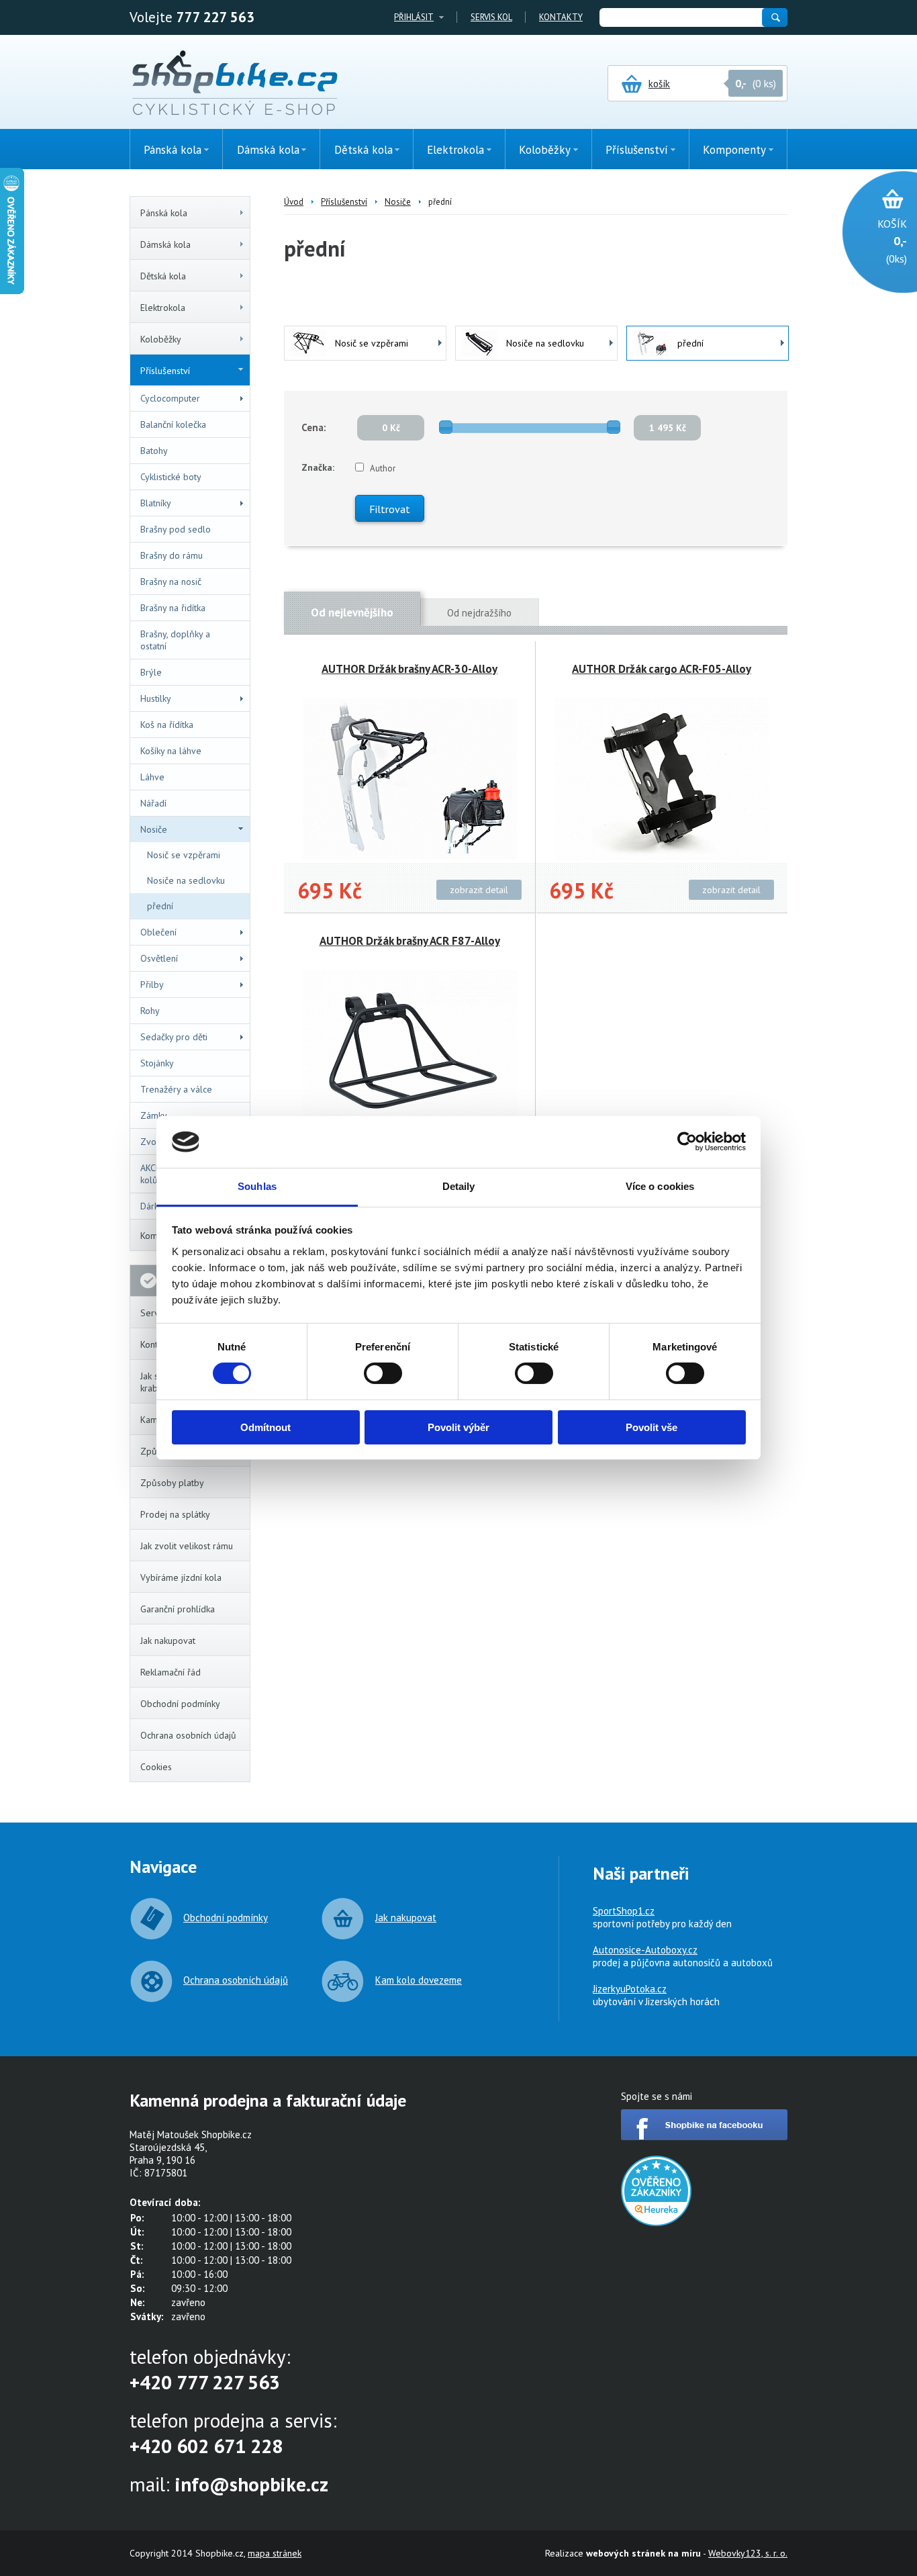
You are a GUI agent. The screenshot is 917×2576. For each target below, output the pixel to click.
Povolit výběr (458, 1427)
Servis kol (491, 17)
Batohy (154, 451)
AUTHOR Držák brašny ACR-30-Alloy (409, 669)
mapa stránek (275, 2553)
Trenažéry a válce (176, 1089)
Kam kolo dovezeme (419, 1980)
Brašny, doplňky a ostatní (175, 640)
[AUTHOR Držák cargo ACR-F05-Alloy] (662, 779)
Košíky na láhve (171, 751)
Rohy (150, 1011)
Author (383, 468)
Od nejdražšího (479, 613)
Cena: (314, 427)
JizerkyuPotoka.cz (630, 1989)
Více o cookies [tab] (660, 1186)
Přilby (152, 984)
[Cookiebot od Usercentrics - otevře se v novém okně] (687, 1142)
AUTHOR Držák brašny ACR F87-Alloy (410, 941)
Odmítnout (266, 1427)
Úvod (294, 202)
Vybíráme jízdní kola (181, 1577)
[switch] (383, 1373)
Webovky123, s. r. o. (748, 2553)
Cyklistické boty (171, 477)
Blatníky (156, 503)
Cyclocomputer (170, 398)
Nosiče (154, 829)
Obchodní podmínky (180, 1704)
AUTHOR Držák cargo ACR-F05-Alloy (662, 669)
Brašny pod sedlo (176, 529)
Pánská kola (164, 213)
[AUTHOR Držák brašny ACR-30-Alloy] (409, 779)
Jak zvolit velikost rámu (187, 1546)
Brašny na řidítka (173, 608)
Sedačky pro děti (174, 1037)
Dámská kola (165, 244)
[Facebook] (704, 2136)
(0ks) (892, 241)
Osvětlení (159, 958)
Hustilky (156, 698)
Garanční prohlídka (178, 1609)
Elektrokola (163, 308)
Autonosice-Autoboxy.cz (645, 1950)
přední (160, 906)
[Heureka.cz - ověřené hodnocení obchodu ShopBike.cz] (656, 2222)
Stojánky (157, 1063)
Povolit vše (651, 1427)
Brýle (151, 672)
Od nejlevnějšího (352, 612)
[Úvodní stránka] (235, 84)
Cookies (156, 1767)
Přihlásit (414, 17)
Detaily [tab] (459, 1186)
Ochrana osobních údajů (188, 1735)
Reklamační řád (171, 1672)
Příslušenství (165, 371)
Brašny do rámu (172, 555)
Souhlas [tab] (257, 1186)
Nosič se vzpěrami (184, 855)
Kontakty (561, 17)
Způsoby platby (172, 1483)
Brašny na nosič (171, 582)
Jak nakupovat (168, 1641)
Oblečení (158, 932)
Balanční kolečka (173, 424)
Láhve (152, 777)
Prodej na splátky (175, 1514)
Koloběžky (161, 339)
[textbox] (680, 17)
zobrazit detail (479, 890)
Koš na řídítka (167, 725)
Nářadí (153, 803)
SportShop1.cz (624, 1911)
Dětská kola (163, 276)
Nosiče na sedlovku (186, 880)
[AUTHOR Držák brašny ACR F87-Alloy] (409, 1051)
